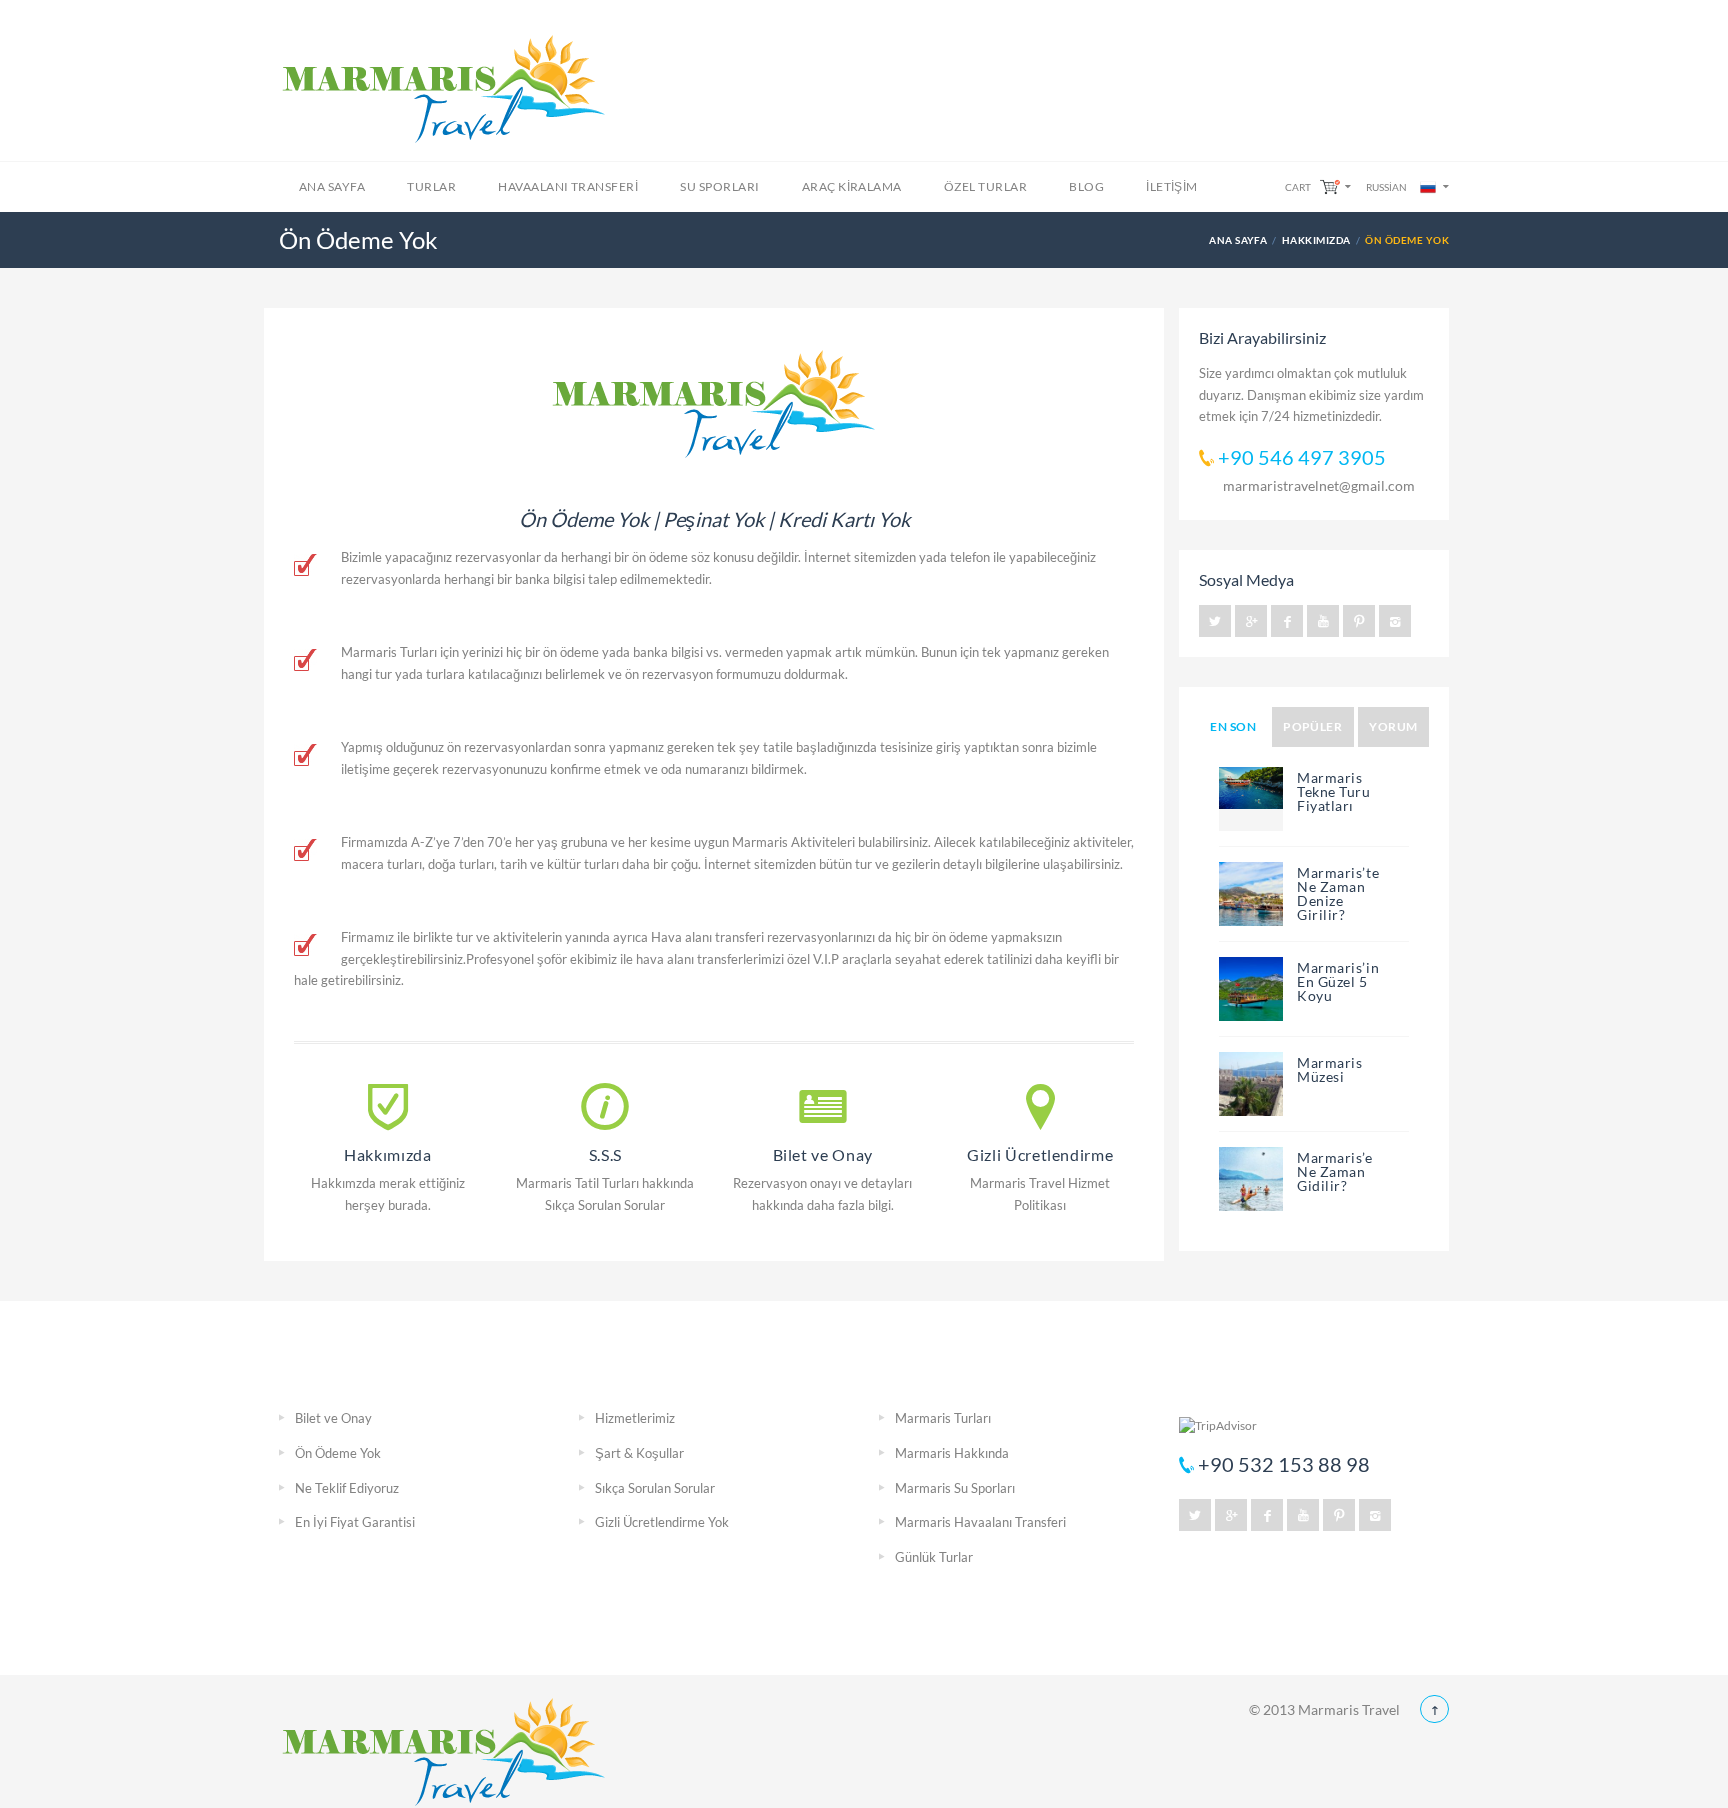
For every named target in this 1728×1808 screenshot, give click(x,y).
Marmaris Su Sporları (955, 1488)
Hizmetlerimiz (635, 1418)
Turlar (431, 186)
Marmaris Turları (943, 1418)
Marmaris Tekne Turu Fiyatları (1334, 791)
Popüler (1312, 726)
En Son (1233, 726)
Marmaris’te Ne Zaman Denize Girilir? (1338, 893)
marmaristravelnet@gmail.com (1319, 485)
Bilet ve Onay (823, 1154)
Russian (1386, 187)
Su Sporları (719, 186)
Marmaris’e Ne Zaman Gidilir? (1335, 1171)
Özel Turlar (985, 186)
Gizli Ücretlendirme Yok (662, 1522)
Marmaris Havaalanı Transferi (980, 1522)
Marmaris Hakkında (952, 1453)
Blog (1086, 186)
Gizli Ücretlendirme (1040, 1154)
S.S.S (605, 1154)
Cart (1298, 187)
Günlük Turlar (934, 1557)
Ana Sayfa (332, 186)
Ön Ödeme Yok (338, 1453)
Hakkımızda (1316, 240)
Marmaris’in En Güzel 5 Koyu (1338, 981)
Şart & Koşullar (639, 1453)
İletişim (1172, 186)
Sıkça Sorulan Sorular (655, 1488)
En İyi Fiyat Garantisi (355, 1522)
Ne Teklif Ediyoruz (347, 1488)
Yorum (1393, 726)
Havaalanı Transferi (568, 186)
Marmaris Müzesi (1329, 1069)
